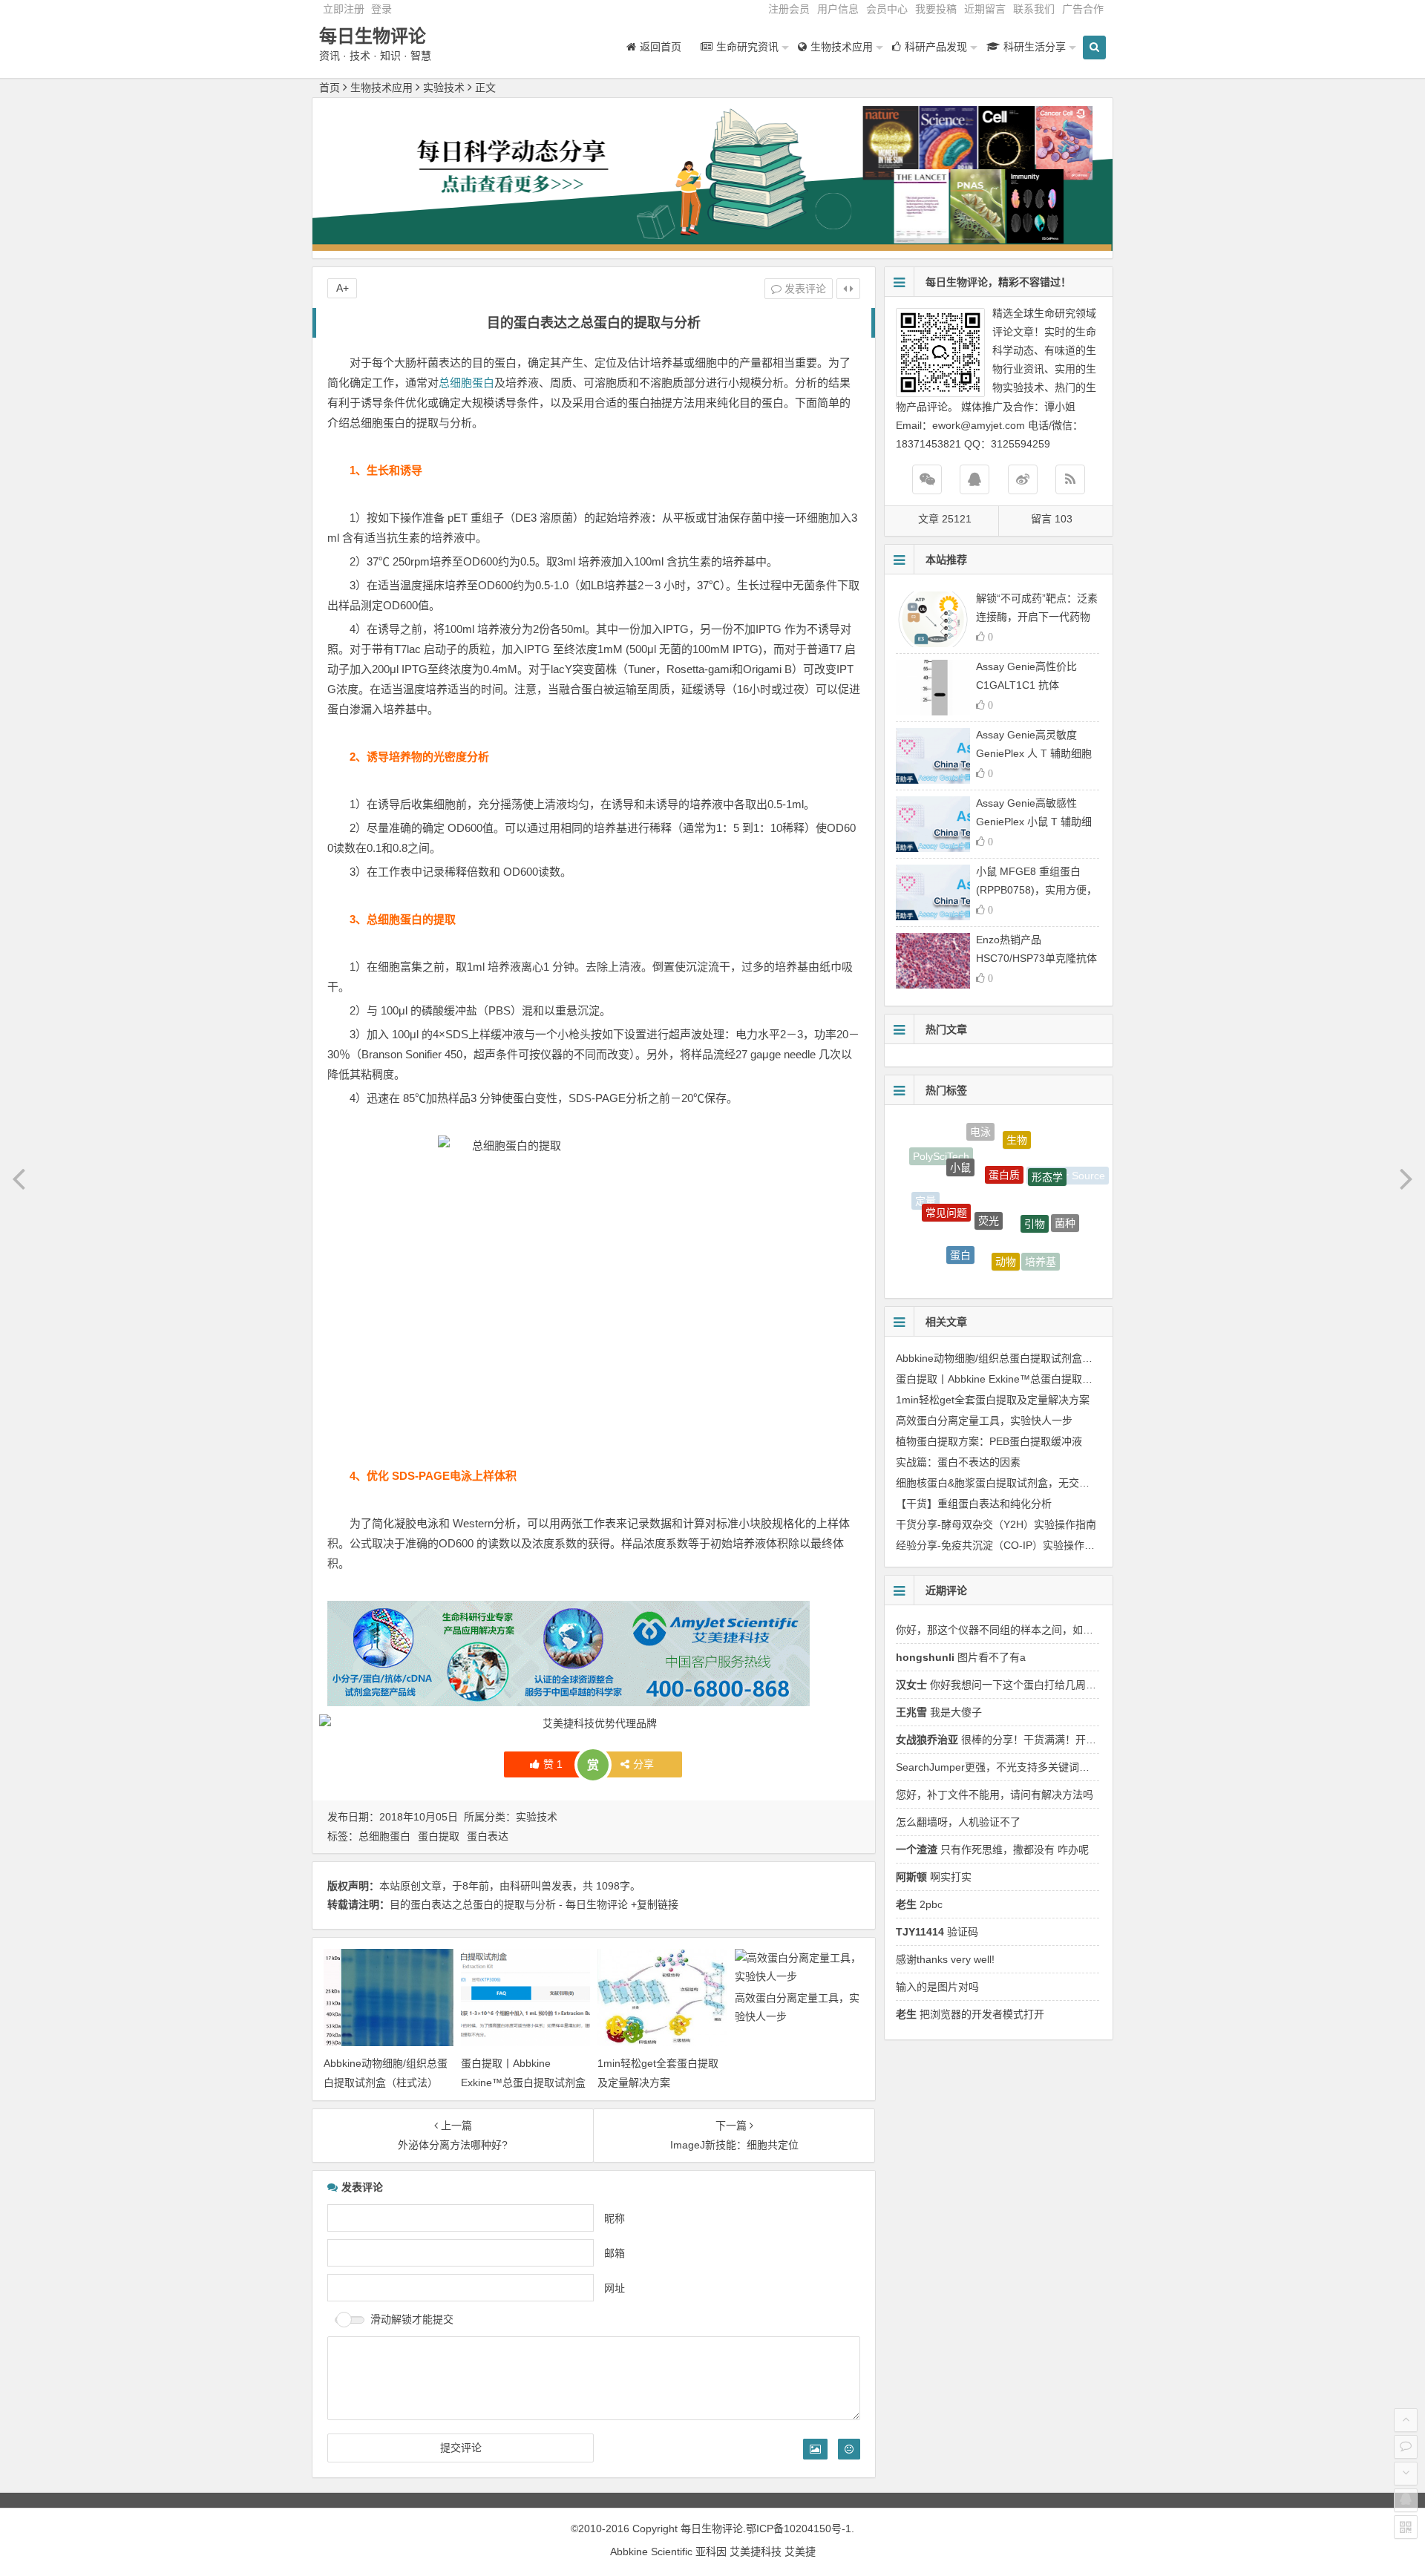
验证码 (937, 1932)
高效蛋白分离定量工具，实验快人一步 (984, 1420)
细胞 (988, 1275)
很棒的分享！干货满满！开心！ (1001, 1740)
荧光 (989, 1173)
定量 (926, 1195)
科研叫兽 (531, 1886)
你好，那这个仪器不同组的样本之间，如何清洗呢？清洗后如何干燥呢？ (1062, 1630)
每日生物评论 (373, 36)
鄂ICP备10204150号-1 (799, 2529)
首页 (330, 88)
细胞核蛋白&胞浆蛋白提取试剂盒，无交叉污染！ (1008, 1483)
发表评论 (804, 289)
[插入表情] (849, 2449)
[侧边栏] (848, 289)
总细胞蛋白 (466, 383)
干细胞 (983, 1259)
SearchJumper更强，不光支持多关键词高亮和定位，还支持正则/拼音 (1057, 1767)
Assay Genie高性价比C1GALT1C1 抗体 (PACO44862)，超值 (1026, 685)
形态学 (1047, 1152)
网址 (615, 2287)
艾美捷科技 (756, 2552)
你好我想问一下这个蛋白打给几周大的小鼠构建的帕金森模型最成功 (1069, 1685)
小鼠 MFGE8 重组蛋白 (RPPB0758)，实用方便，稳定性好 (1036, 890)
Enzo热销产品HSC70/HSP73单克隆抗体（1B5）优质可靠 (1036, 958)
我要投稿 (936, 9)
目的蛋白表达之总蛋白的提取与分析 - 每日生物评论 (509, 1904)
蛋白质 (1004, 1138)
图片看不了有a (961, 1657)
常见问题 (946, 1179)
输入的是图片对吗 (937, 1987)
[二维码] (1406, 2527)
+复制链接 (653, 1904)
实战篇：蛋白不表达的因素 (958, 1462)
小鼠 (960, 1142)
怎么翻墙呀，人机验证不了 (958, 1822)
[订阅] (1070, 479)
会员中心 (887, 9)
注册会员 (789, 9)
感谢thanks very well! (945, 1959)
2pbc (919, 1904)
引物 (1035, 1182)
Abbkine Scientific (653, 2552)
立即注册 (344, 9)
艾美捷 (800, 2552)
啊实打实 (934, 1877)
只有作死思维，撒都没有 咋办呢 (992, 1849)
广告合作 (1083, 9)
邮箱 (615, 2252)
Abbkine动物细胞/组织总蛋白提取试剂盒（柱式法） (1015, 1358)
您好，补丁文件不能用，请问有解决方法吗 (995, 1795)
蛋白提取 (439, 1836)
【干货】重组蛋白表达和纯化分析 (974, 1504)
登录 (381, 9)
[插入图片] (815, 2449)
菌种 (1065, 1204)
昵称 (615, 2218)
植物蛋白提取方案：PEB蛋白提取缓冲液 (989, 1441)
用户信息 (838, 9)
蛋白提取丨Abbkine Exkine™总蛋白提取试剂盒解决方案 (523, 2082)
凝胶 (937, 1238)
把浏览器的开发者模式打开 (970, 2014)
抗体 (1032, 1268)
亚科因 (711, 2552)
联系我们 (1034, 9)
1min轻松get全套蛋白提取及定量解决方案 (993, 1400)
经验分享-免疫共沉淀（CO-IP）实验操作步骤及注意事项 (1026, 1545)
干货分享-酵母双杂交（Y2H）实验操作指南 (996, 1524)
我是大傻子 (939, 1712)
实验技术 (444, 88)
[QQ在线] (974, 479)
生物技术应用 (381, 88)
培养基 (1041, 1242)
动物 (1006, 1222)
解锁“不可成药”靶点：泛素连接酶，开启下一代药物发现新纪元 (1037, 617)
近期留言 (985, 9)
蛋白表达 (488, 1836)
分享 (643, 1764)
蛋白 (960, 1223)
